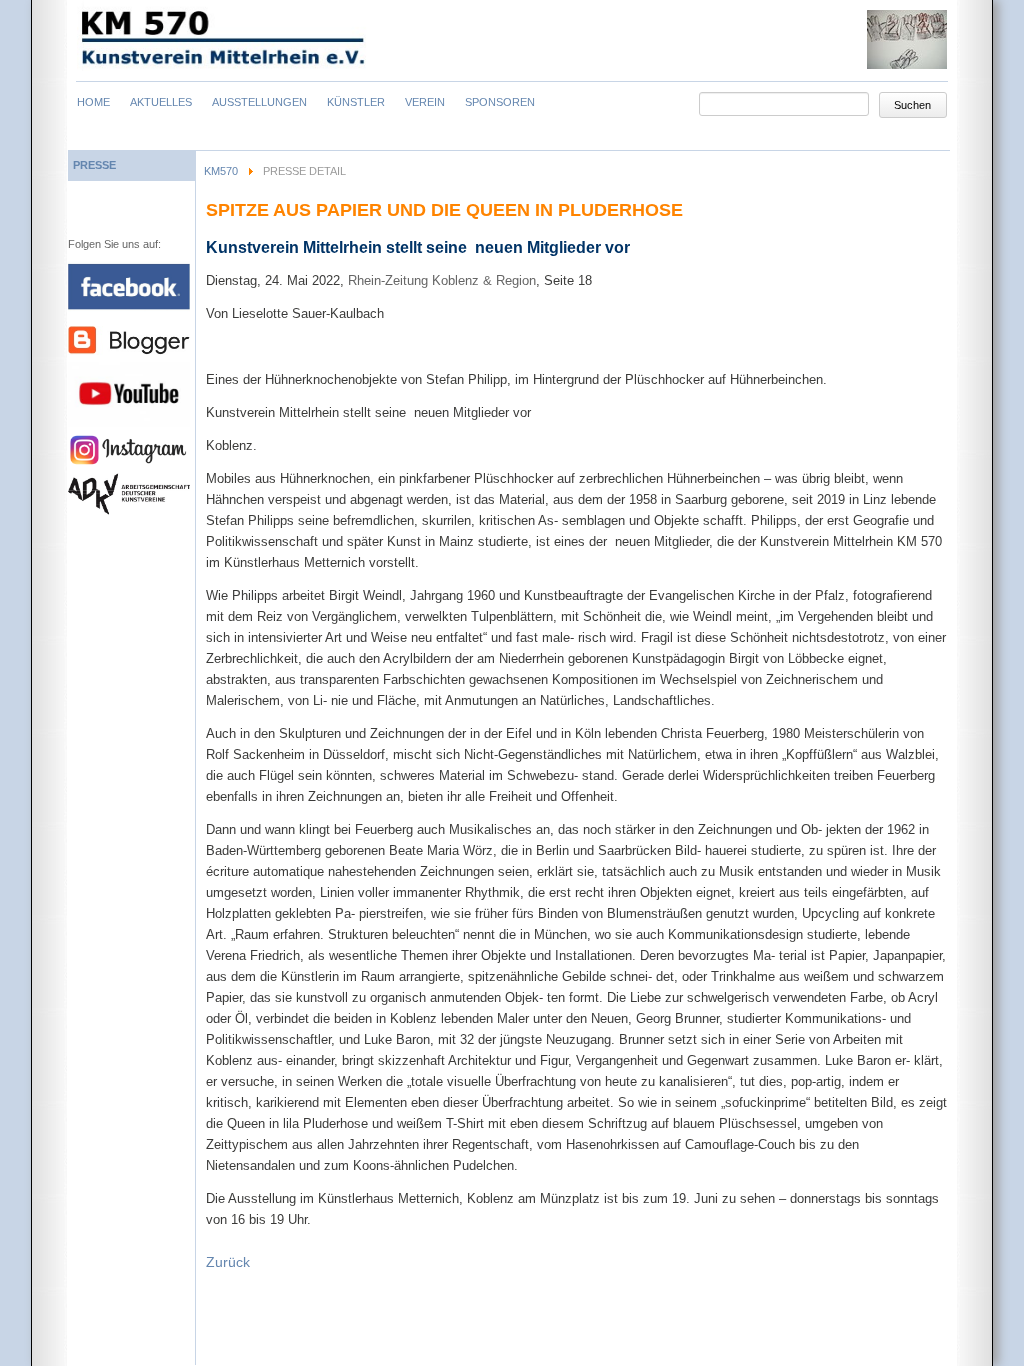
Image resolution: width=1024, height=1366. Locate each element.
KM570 (221, 171)
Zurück (228, 1262)
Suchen (912, 105)
